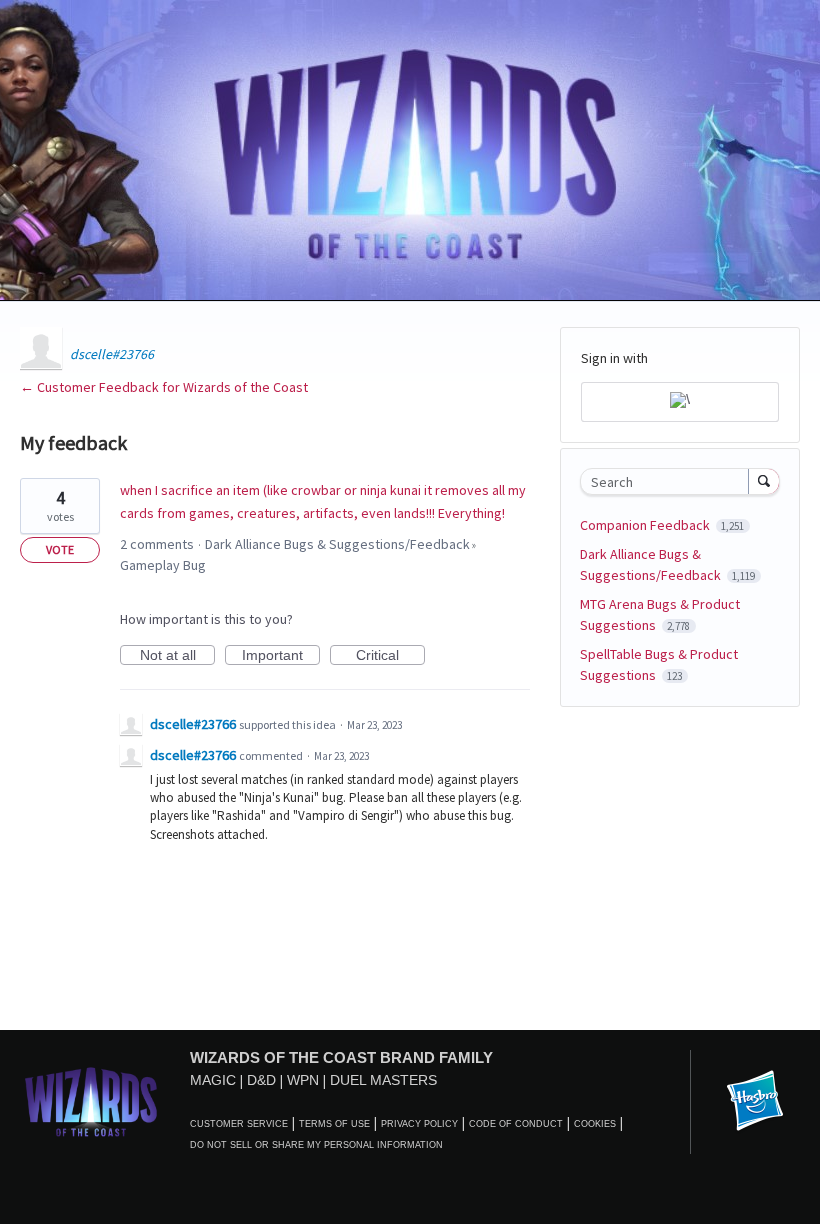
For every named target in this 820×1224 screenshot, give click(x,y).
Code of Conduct (516, 1124)
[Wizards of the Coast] (90, 1101)
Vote (60, 549)
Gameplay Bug (163, 565)
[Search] (764, 481)
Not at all (177, 656)
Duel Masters (383, 1080)
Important (281, 656)
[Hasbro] (755, 1102)
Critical (390, 656)
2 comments (157, 544)
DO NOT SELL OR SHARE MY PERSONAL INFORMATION (316, 1145)
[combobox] (669, 481)
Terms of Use (334, 1124)
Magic (213, 1080)
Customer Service (239, 1124)
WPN (303, 1080)
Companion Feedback (646, 525)
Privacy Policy (419, 1124)
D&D (261, 1080)
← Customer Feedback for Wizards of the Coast (164, 387)
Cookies (595, 1124)
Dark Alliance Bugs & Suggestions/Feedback (337, 544)
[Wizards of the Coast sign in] (680, 402)
